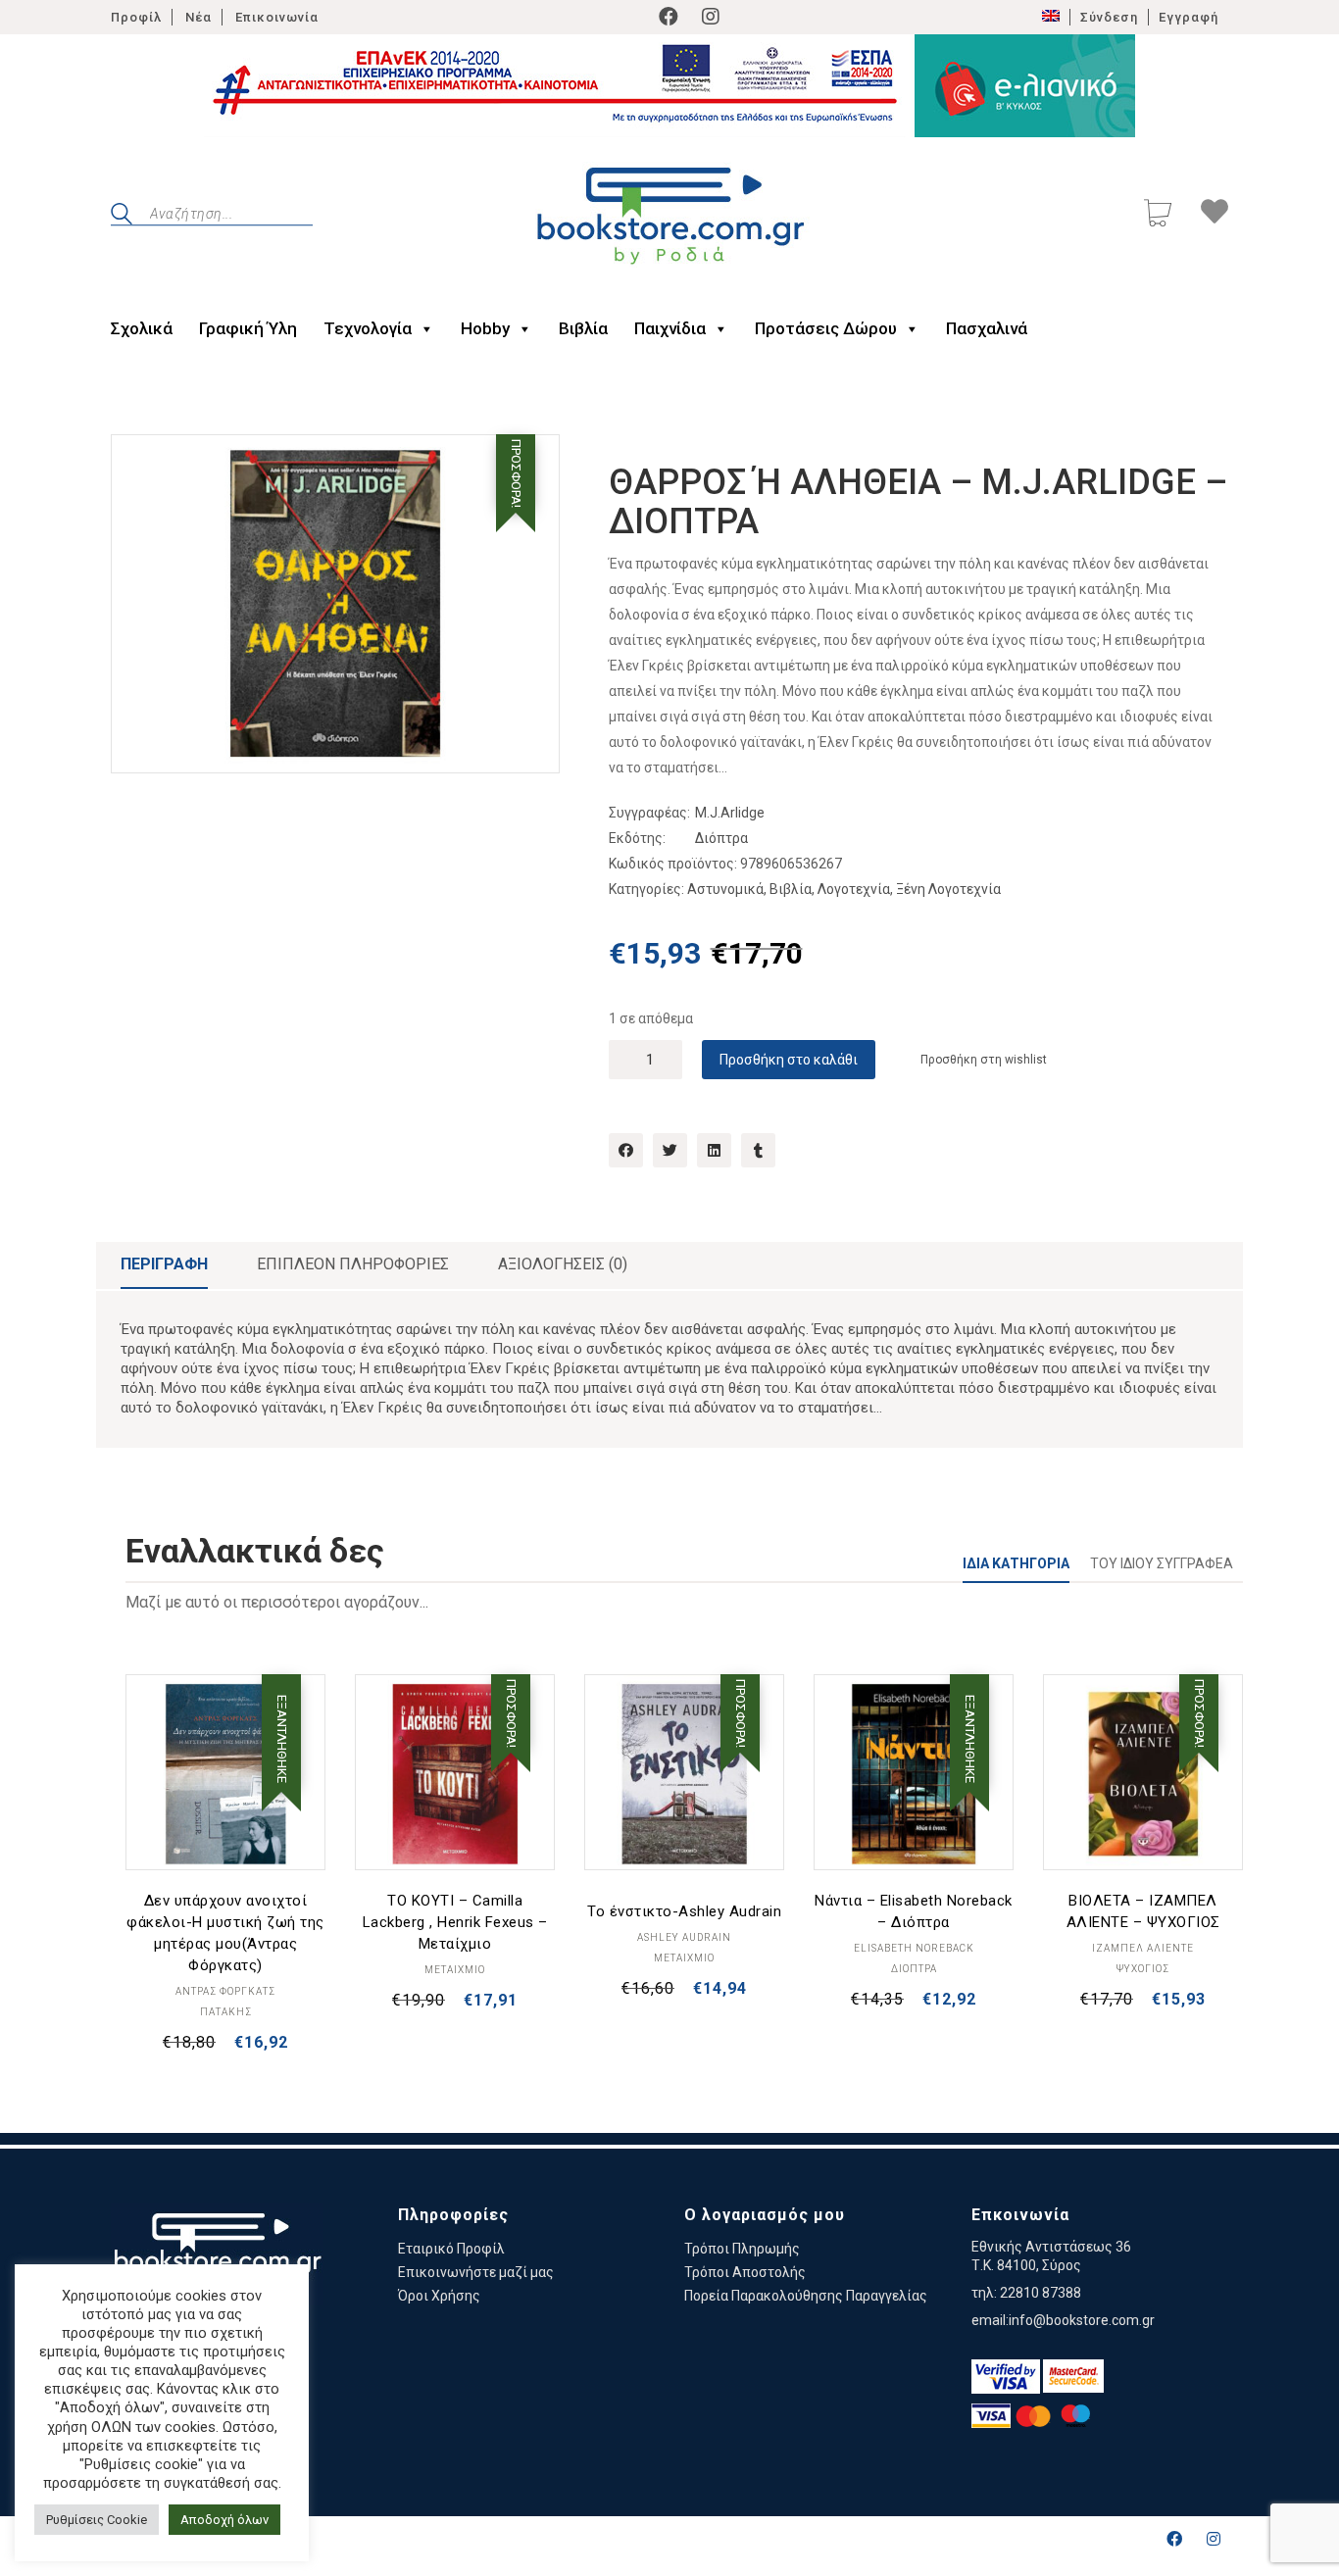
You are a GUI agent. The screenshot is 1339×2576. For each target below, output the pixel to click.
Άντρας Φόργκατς (225, 1991)
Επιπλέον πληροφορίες (353, 1264)
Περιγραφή (164, 1264)
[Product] (225, 1774)
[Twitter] (670, 1150)
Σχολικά (142, 328)
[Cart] (1158, 215)
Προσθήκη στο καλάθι (789, 1060)
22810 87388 (1041, 2293)
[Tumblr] (758, 1150)
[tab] (164, 1265)
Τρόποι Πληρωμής (742, 2249)
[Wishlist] (1215, 215)
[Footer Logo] (217, 2254)
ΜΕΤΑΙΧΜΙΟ (455, 1970)
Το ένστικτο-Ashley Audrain (684, 1911)
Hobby (485, 328)
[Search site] (122, 217)
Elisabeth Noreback (914, 1948)
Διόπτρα (721, 838)
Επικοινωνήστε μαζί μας (476, 2272)
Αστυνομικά (725, 889)
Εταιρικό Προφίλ (451, 2249)
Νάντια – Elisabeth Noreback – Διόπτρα (914, 1911)
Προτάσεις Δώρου (826, 328)
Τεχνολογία (368, 328)
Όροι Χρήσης (439, 2296)
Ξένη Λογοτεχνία (948, 889)
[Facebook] (669, 17)
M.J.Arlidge (730, 813)
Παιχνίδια (670, 328)
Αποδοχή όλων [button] (224, 2520)
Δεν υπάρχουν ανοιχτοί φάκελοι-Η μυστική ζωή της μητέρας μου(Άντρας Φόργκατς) (225, 1933)
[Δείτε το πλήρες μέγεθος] (142, 466)
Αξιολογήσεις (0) (563, 1264)
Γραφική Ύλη (248, 328)
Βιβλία (583, 328)
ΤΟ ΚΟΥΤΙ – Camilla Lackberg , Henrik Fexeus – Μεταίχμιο (455, 1922)
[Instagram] (711, 17)
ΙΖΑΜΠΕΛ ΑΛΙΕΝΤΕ (1143, 1948)
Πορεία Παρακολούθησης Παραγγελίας (806, 2296)
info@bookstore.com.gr (1082, 2320)
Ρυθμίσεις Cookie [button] (97, 2520)
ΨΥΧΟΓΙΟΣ (1143, 1969)
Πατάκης (226, 2012)
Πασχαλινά (987, 328)
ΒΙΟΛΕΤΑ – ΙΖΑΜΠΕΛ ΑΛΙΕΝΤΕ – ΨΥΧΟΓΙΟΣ (1143, 1911)
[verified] (1006, 2377)
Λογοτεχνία (854, 889)
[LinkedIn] (714, 1150)
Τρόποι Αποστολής (745, 2272)
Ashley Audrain (684, 1937)
